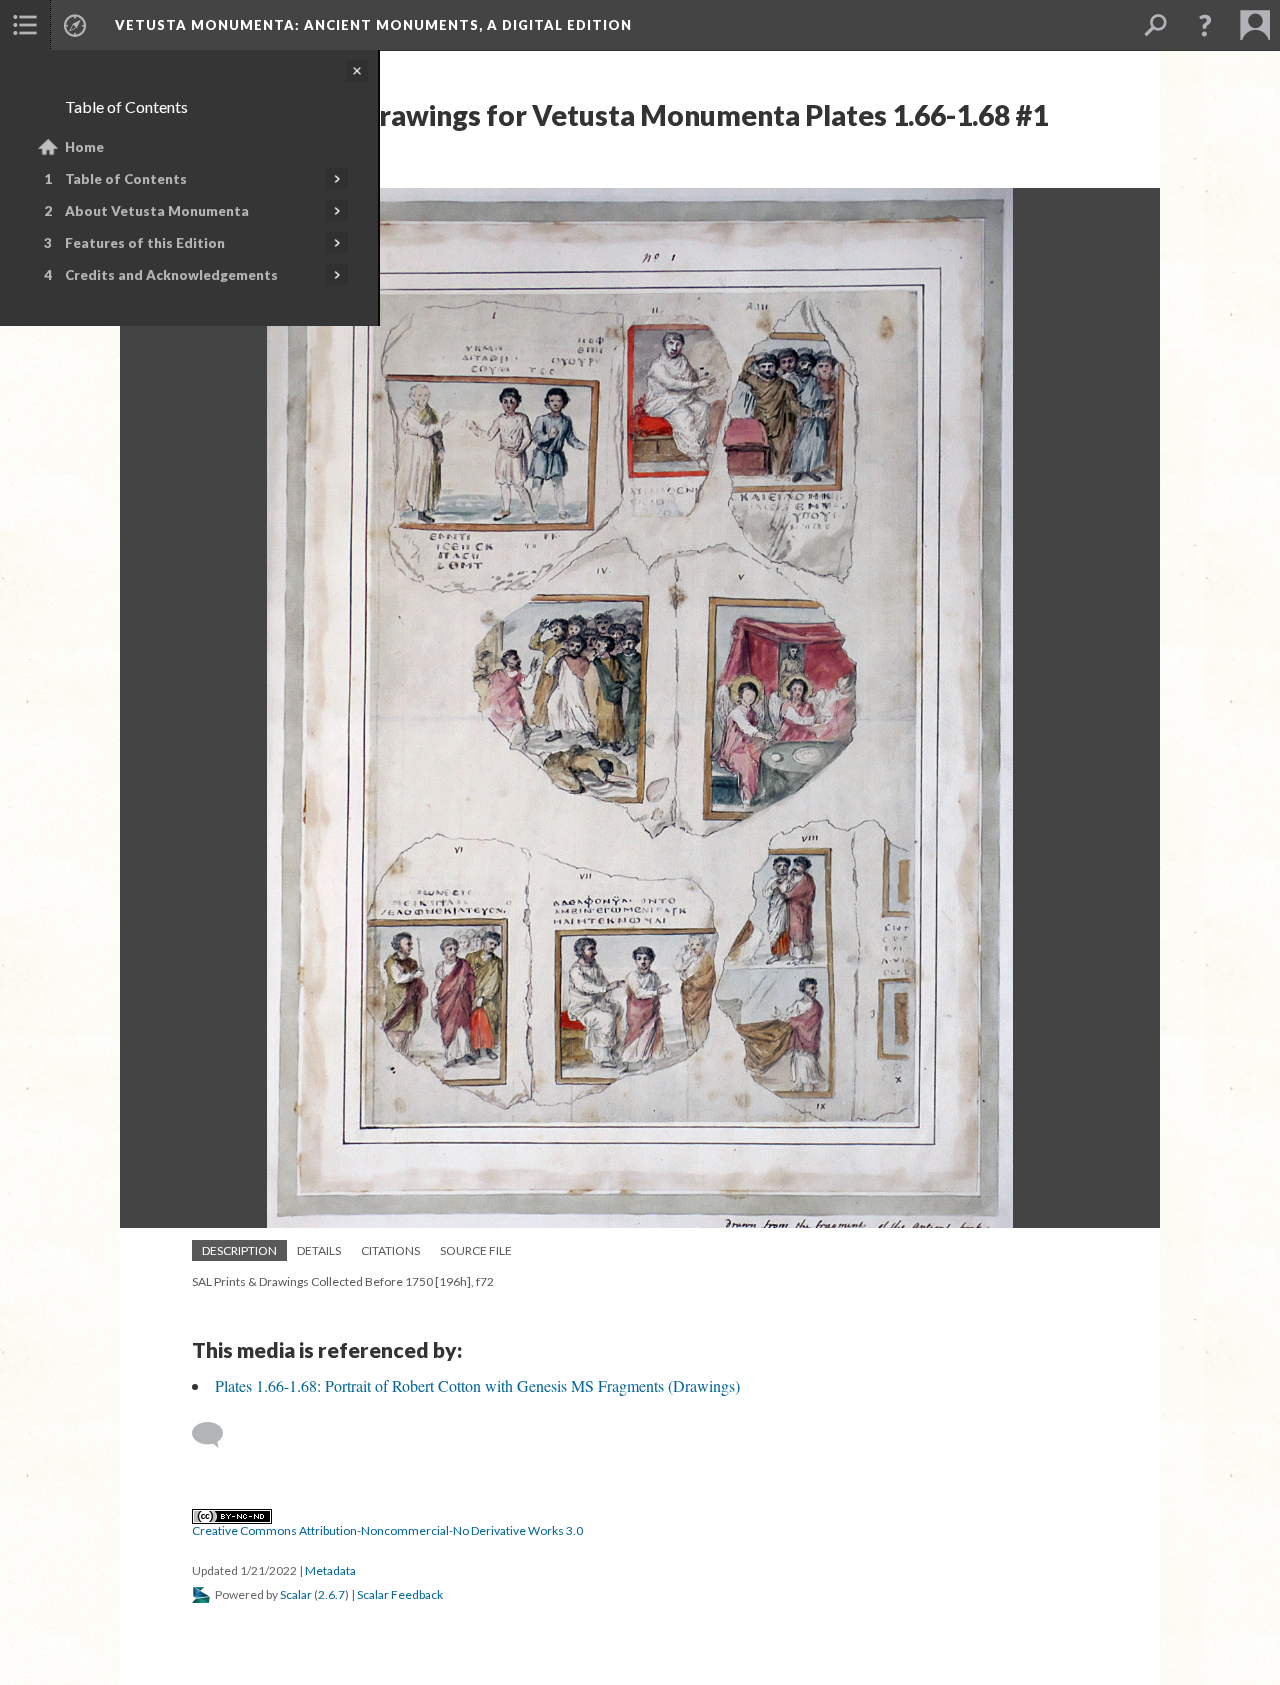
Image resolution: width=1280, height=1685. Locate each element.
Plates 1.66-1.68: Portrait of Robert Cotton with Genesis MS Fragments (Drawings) (477, 1385)
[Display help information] (1205, 25)
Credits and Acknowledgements (171, 275)
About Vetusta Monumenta (157, 211)
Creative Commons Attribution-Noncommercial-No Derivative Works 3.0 (387, 1530)
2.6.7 (331, 1594)
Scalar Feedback (400, 1594)
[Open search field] (1155, 25)
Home (84, 147)
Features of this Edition (145, 243)
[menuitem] (25, 25)
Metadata (330, 1570)
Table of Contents (126, 179)
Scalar (296, 1594)
